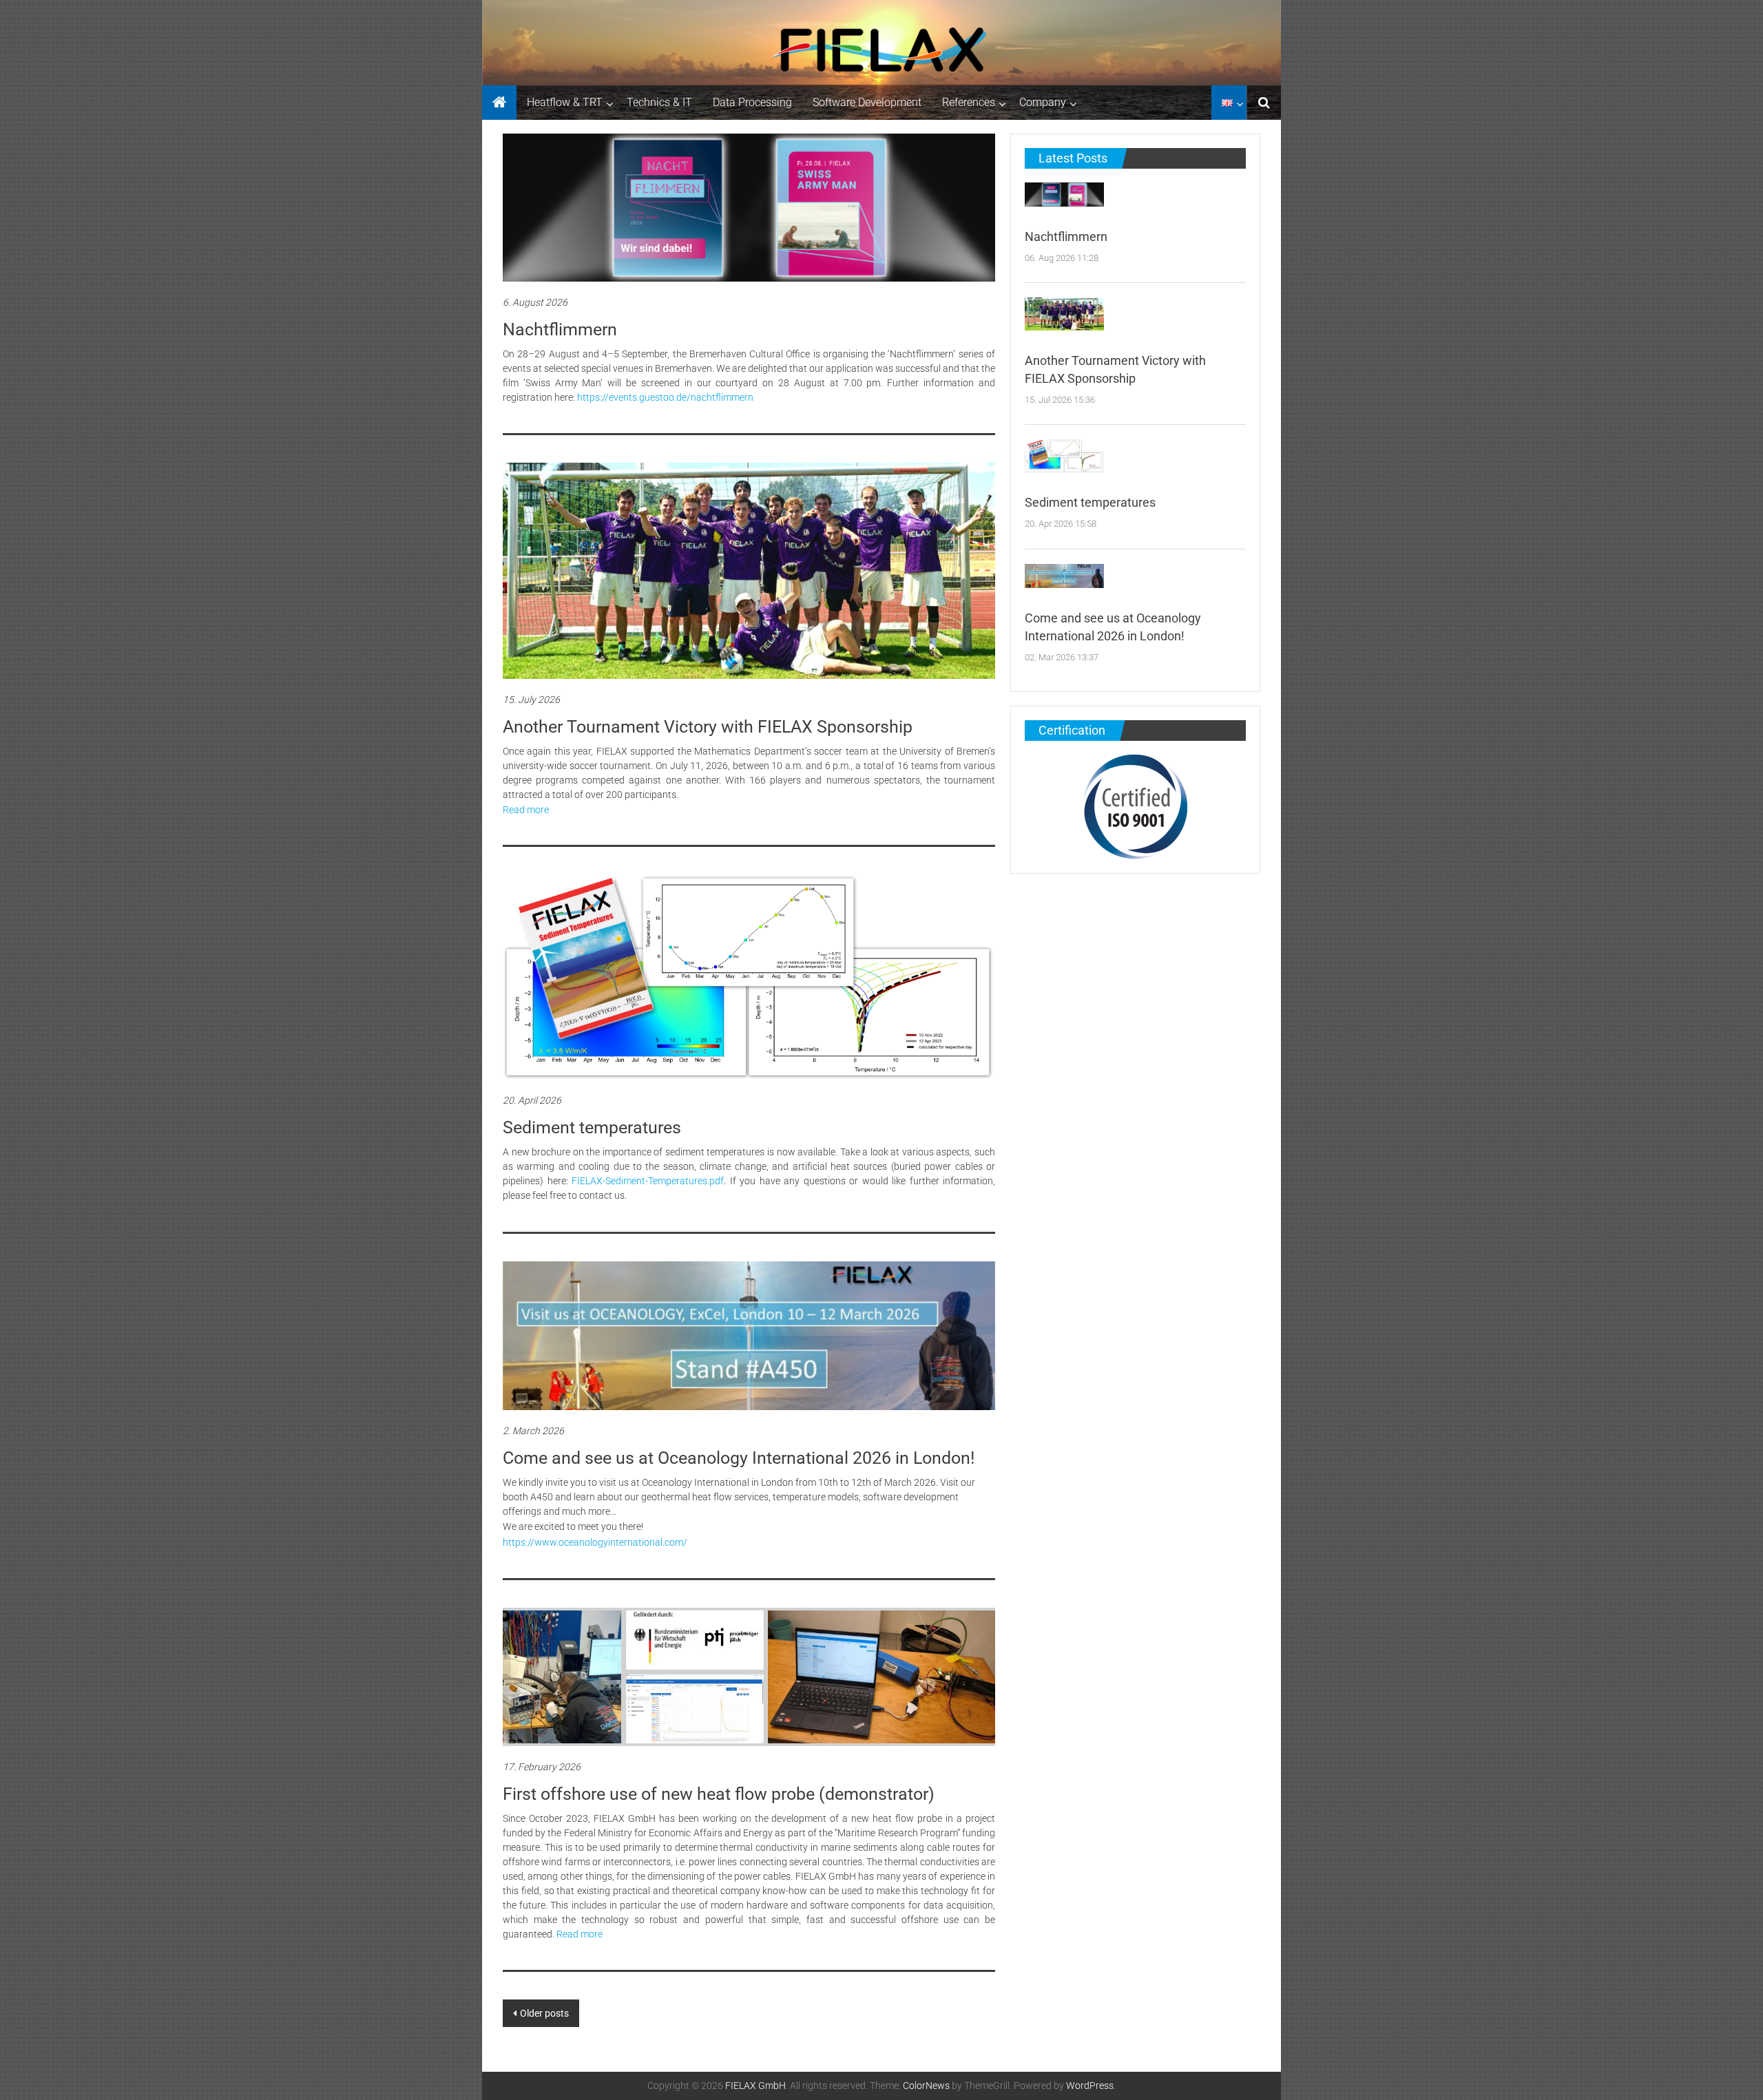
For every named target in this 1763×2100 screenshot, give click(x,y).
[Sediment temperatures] (749, 977)
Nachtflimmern (560, 329)
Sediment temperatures (592, 1127)
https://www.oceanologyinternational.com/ (595, 1542)
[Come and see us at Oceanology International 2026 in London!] (749, 1336)
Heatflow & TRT (565, 102)
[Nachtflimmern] (749, 208)
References (969, 102)
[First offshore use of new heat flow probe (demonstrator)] (749, 1677)
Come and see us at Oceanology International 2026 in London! (739, 1458)
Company (1043, 102)
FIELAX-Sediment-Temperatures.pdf (648, 1181)
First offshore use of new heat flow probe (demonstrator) (719, 1794)
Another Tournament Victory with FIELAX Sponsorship (708, 727)
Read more (526, 810)
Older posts (544, 2013)
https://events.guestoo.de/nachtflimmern (665, 397)
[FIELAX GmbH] (499, 103)
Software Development (867, 102)
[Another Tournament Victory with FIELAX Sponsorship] (749, 571)
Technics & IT (659, 102)
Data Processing (752, 102)
